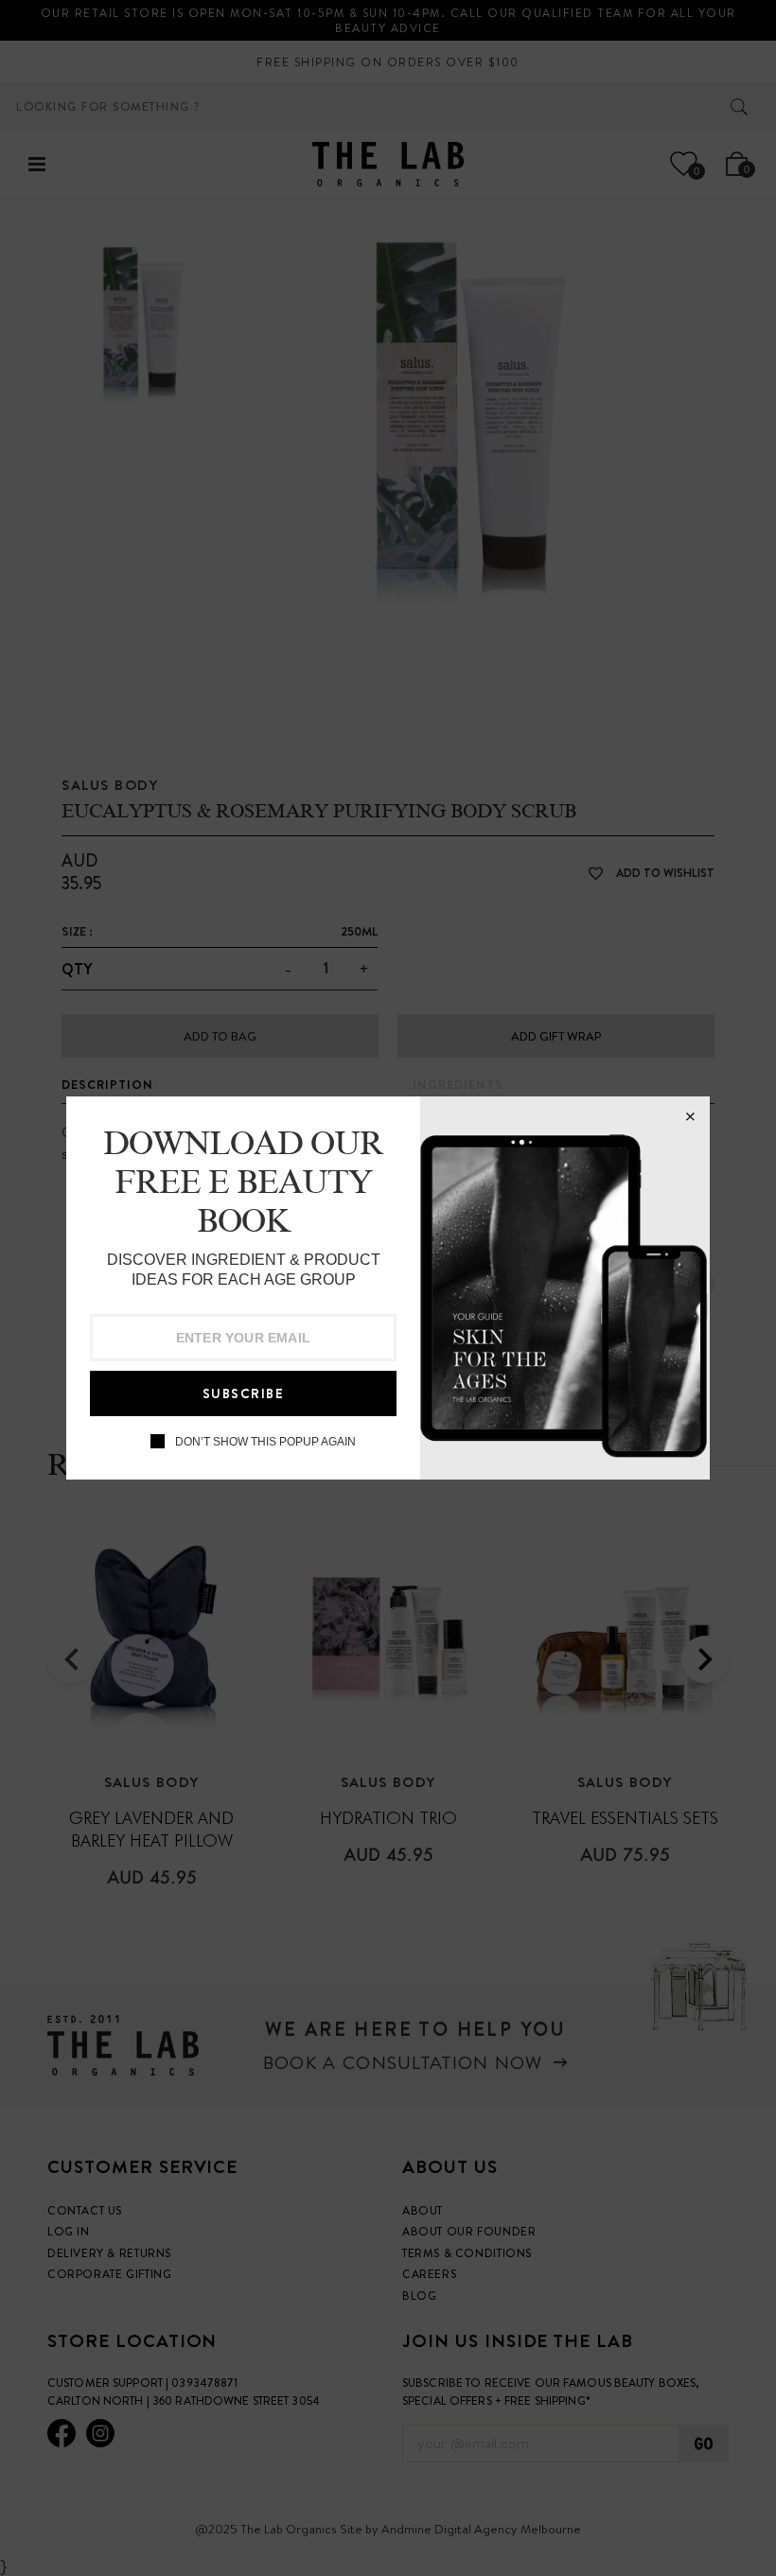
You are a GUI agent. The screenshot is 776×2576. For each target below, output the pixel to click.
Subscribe (244, 1393)
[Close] (690, 1116)
